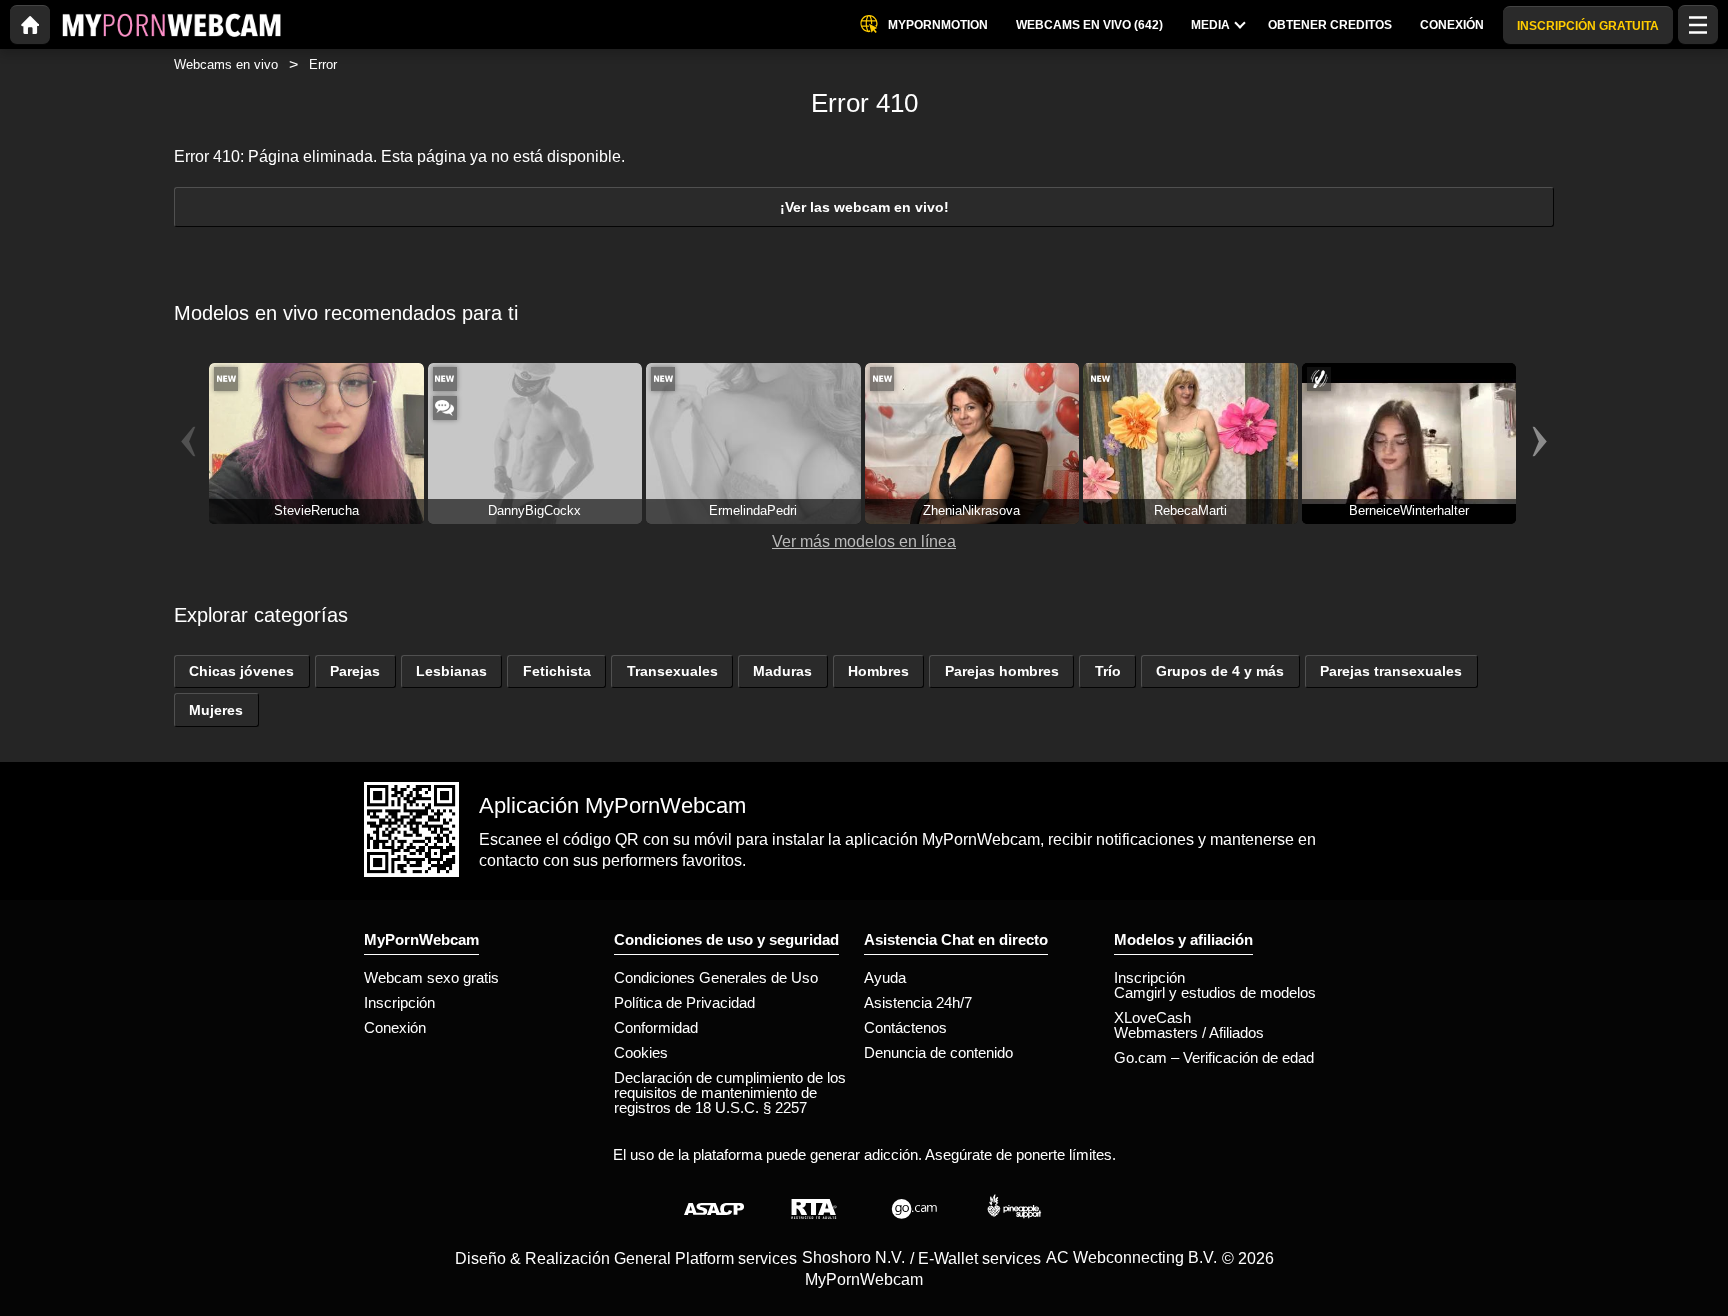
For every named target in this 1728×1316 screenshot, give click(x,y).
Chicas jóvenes (241, 671)
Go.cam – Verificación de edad (1214, 1057)
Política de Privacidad (684, 1002)
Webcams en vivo (226, 64)
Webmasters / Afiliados (1189, 1032)
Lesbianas (451, 671)
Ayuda (885, 977)
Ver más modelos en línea (864, 541)
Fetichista (557, 671)
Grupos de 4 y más (1220, 671)
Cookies (641, 1052)
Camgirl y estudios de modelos (1215, 992)
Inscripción (399, 1002)
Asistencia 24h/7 (918, 1002)
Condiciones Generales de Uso (716, 977)
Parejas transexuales (1391, 671)
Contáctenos (905, 1027)
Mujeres (216, 710)
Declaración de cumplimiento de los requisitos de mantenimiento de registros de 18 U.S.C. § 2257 (730, 1092)
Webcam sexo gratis (431, 977)
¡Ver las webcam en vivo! (864, 207)
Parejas (355, 671)
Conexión (395, 1027)
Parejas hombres (1002, 671)
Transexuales (672, 671)
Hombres (878, 671)
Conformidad (656, 1027)
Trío (1108, 671)
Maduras (782, 671)
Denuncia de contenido (938, 1052)
